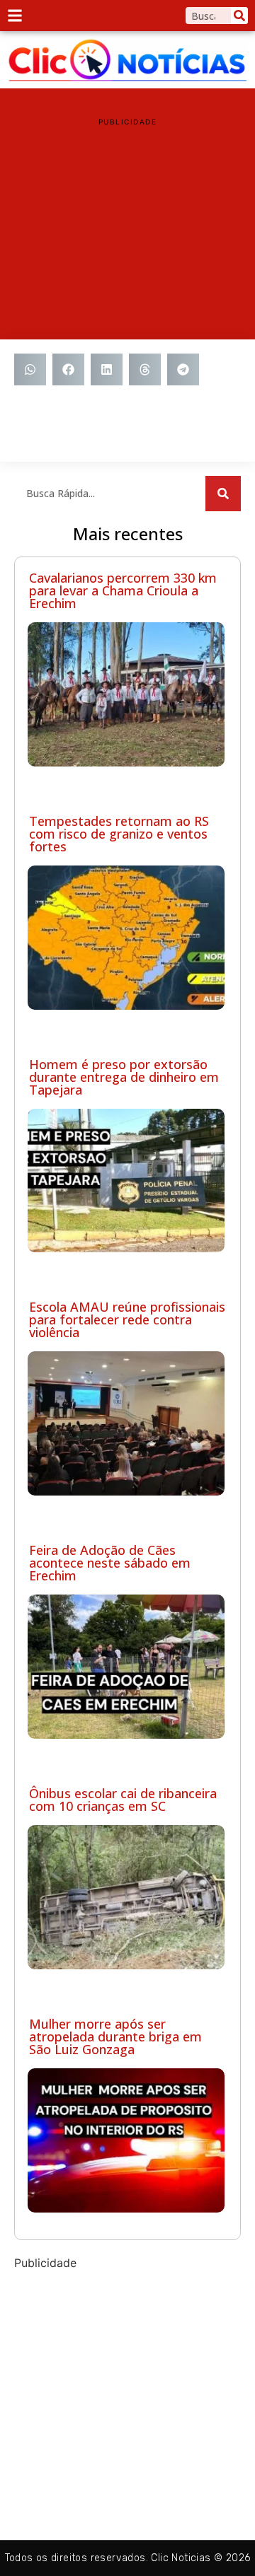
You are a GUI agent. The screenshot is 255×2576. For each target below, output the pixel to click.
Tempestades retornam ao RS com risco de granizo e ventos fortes (119, 834)
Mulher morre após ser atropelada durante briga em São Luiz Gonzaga (115, 2036)
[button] (30, 369)
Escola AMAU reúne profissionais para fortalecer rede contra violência (127, 1319)
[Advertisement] (127, 223)
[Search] (239, 16)
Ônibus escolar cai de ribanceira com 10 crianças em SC (123, 1800)
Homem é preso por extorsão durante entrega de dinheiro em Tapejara (124, 1077)
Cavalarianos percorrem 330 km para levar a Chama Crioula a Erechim (123, 590)
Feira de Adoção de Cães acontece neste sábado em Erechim (110, 1563)
